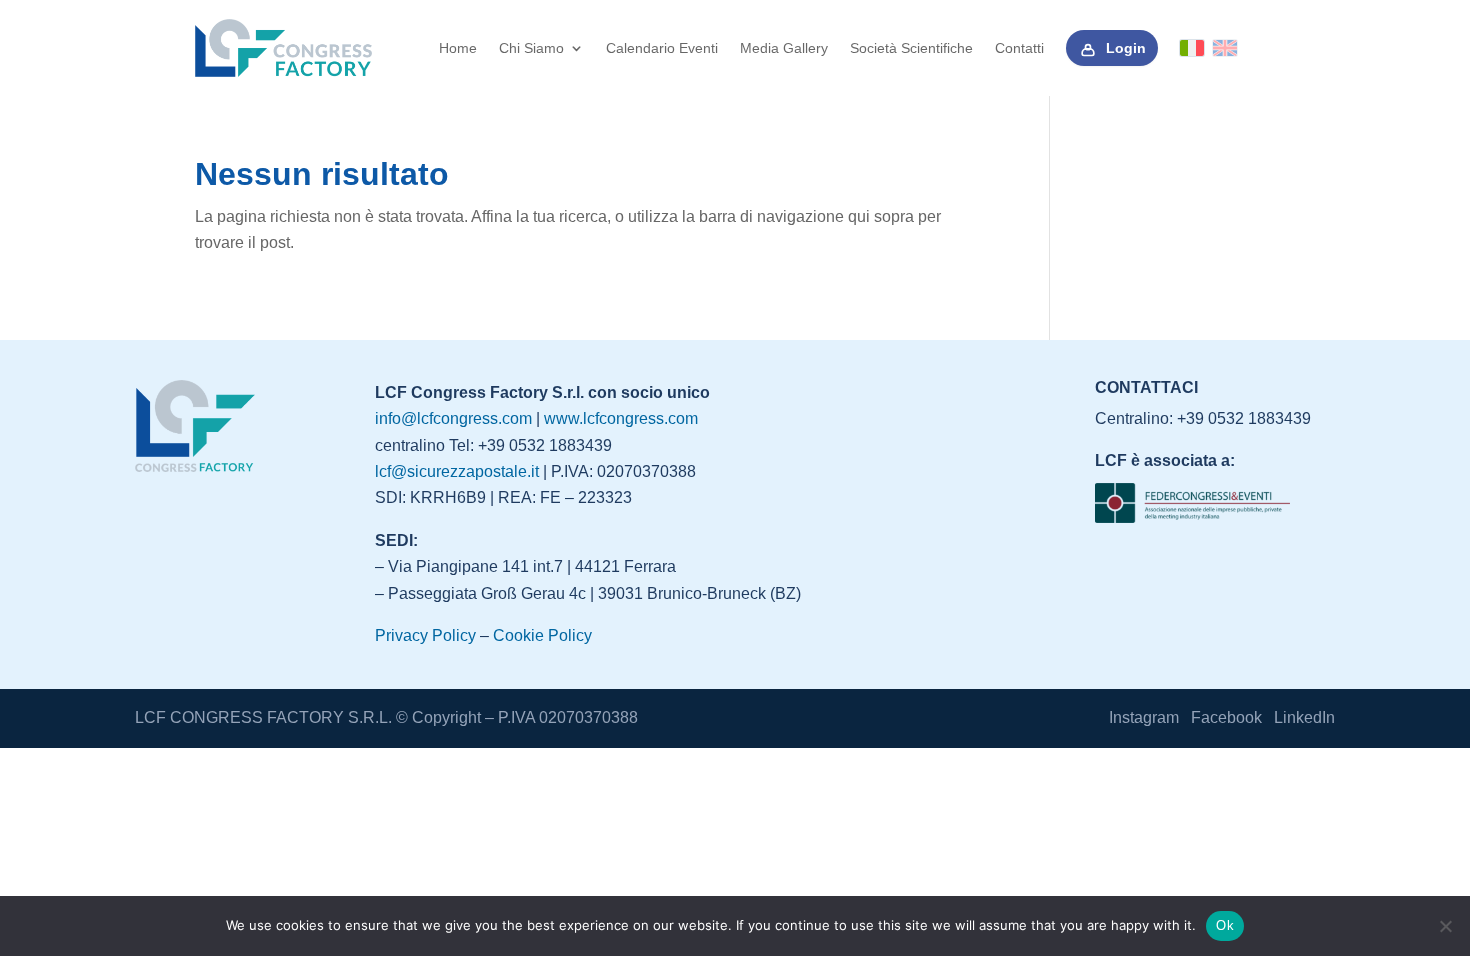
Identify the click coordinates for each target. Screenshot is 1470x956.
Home (458, 48)
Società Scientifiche (911, 48)
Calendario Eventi (662, 48)
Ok (1225, 925)
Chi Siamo (531, 48)
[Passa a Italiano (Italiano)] (1192, 48)
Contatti (1019, 48)
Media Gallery (784, 48)
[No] (1445, 926)
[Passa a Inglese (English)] (1225, 48)
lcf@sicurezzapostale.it (457, 471)
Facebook (1226, 717)
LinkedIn (1304, 717)
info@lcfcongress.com (453, 418)
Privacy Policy (425, 635)
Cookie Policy (542, 635)
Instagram (1144, 717)
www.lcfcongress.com (621, 418)
